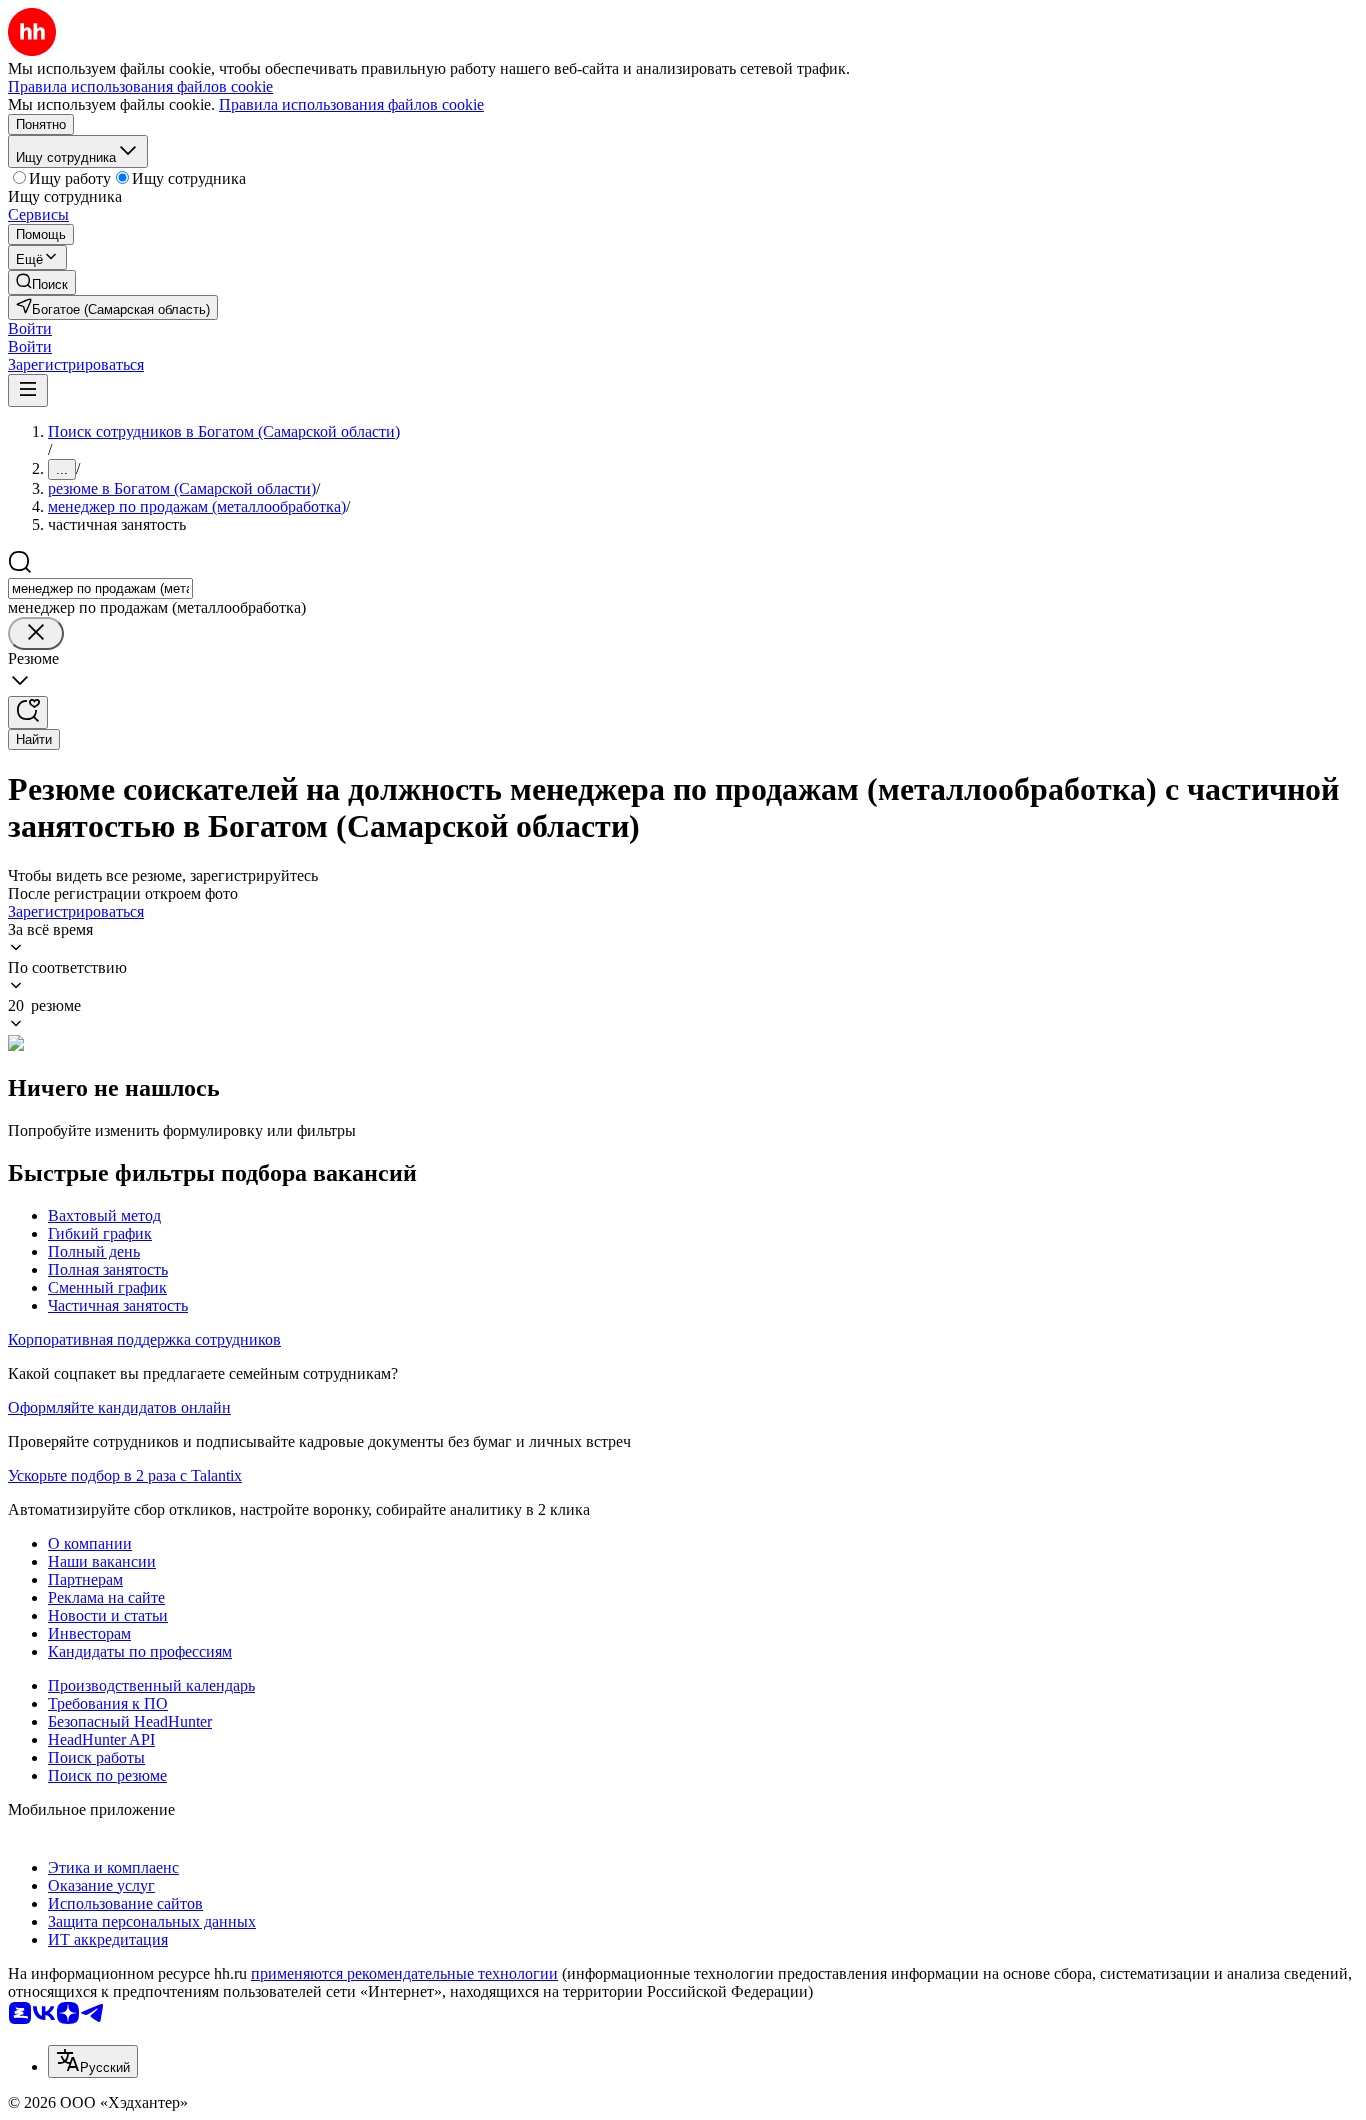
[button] (30, 328)
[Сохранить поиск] (28, 712)
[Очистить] (36, 633)
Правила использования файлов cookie (351, 104)
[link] (42, 282)
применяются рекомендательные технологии (404, 1973)
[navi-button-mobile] (28, 390)
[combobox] (100, 588)
